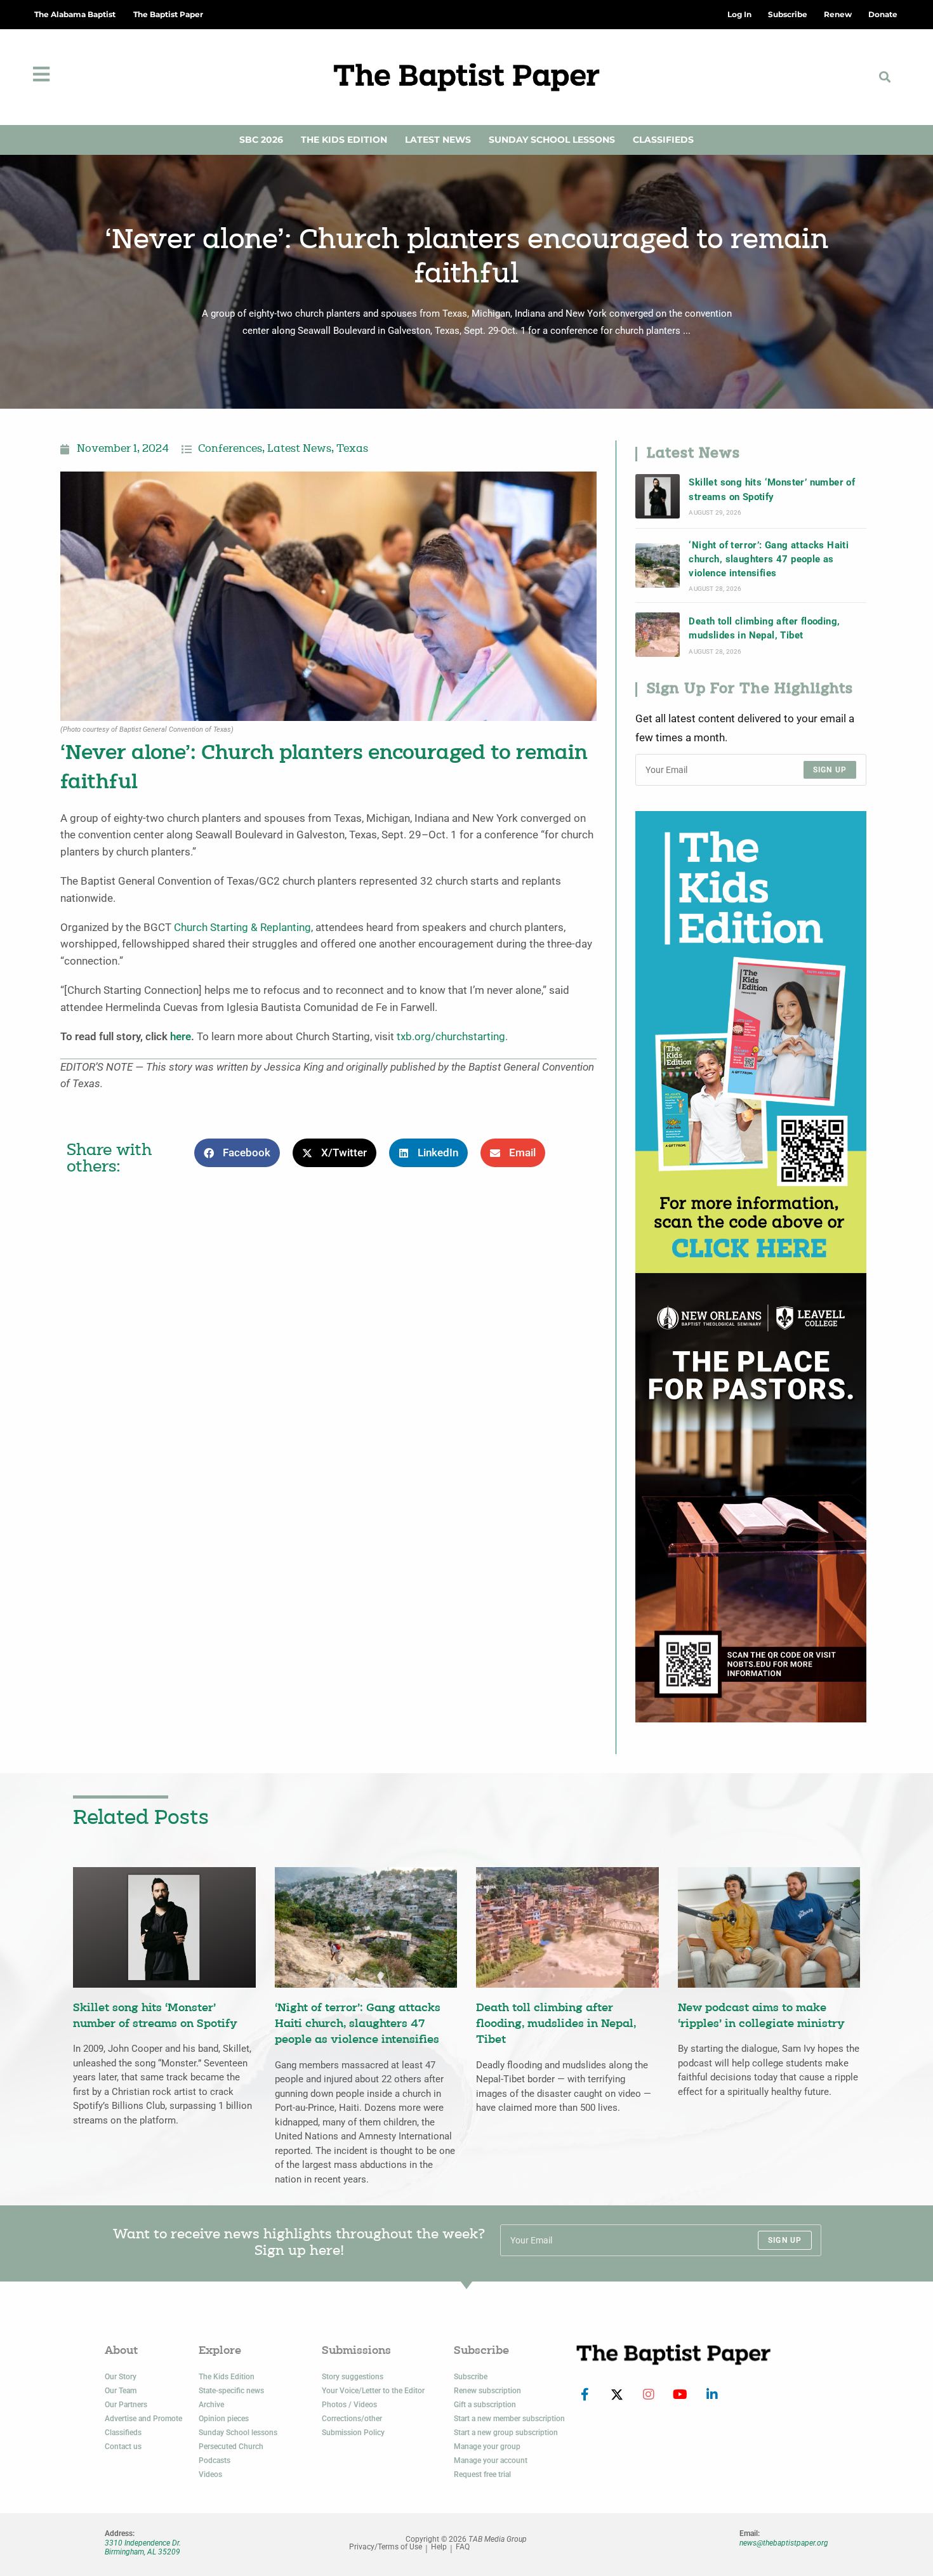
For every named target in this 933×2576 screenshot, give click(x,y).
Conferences (230, 449)
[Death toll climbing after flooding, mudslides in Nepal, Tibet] (658, 635)
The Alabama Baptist (75, 14)
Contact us (123, 2447)
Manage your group (487, 2447)
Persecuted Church (231, 2447)
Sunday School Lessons (552, 140)
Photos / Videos (349, 2405)
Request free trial (482, 2474)
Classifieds (663, 140)
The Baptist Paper (168, 14)
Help (439, 2547)
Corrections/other (352, 2419)
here (181, 1037)
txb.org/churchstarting (451, 1037)
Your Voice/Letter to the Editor (373, 2391)
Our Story (121, 2377)
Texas (352, 449)
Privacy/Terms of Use (386, 2547)
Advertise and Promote (143, 2419)
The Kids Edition (344, 140)
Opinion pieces (224, 2419)
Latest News (438, 140)
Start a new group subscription (506, 2433)
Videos (210, 2474)
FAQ (463, 2547)
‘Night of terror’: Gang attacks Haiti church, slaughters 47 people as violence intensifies (769, 559)
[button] (885, 77)
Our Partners (126, 2405)
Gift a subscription (485, 2405)
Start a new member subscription (509, 2419)
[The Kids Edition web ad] (751, 1041)
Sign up (830, 770)
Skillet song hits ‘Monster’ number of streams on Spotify (772, 489)
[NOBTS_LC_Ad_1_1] (751, 1497)
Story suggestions (353, 2377)
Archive (211, 2405)
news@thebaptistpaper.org (784, 2543)
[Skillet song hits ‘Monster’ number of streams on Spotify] (658, 496)
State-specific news (231, 2391)
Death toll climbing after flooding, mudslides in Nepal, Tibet (764, 628)
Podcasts (215, 2460)
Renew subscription (487, 2391)
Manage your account (491, 2460)
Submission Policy (353, 2433)
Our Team (121, 2391)
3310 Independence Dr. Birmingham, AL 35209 (143, 2547)
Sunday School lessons (238, 2433)
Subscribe (471, 2377)
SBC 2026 (261, 140)
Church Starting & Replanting (242, 928)
